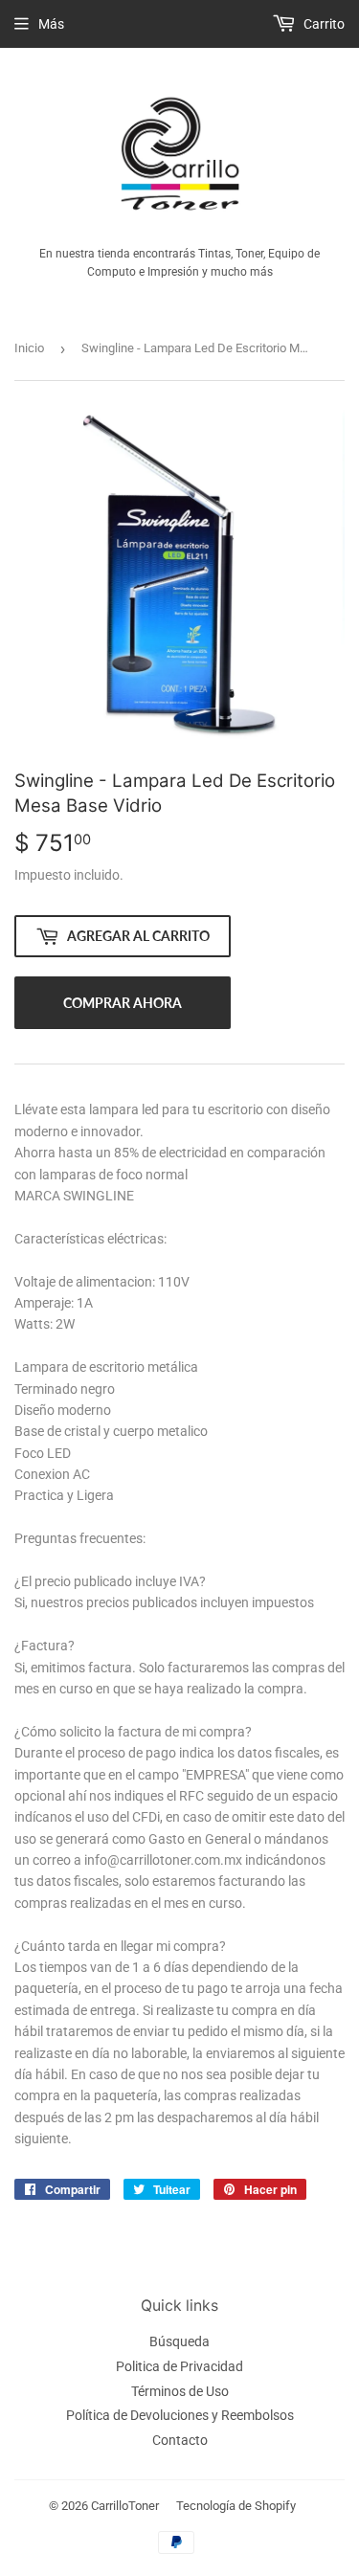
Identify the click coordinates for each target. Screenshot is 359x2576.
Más (51, 24)
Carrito (323, 24)
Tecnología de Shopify (236, 2506)
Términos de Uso (180, 2391)
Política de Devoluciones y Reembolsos (180, 2415)
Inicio (29, 348)
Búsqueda (179, 2341)
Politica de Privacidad (179, 2366)
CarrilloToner (125, 2506)
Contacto (180, 2440)
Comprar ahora (123, 1003)
